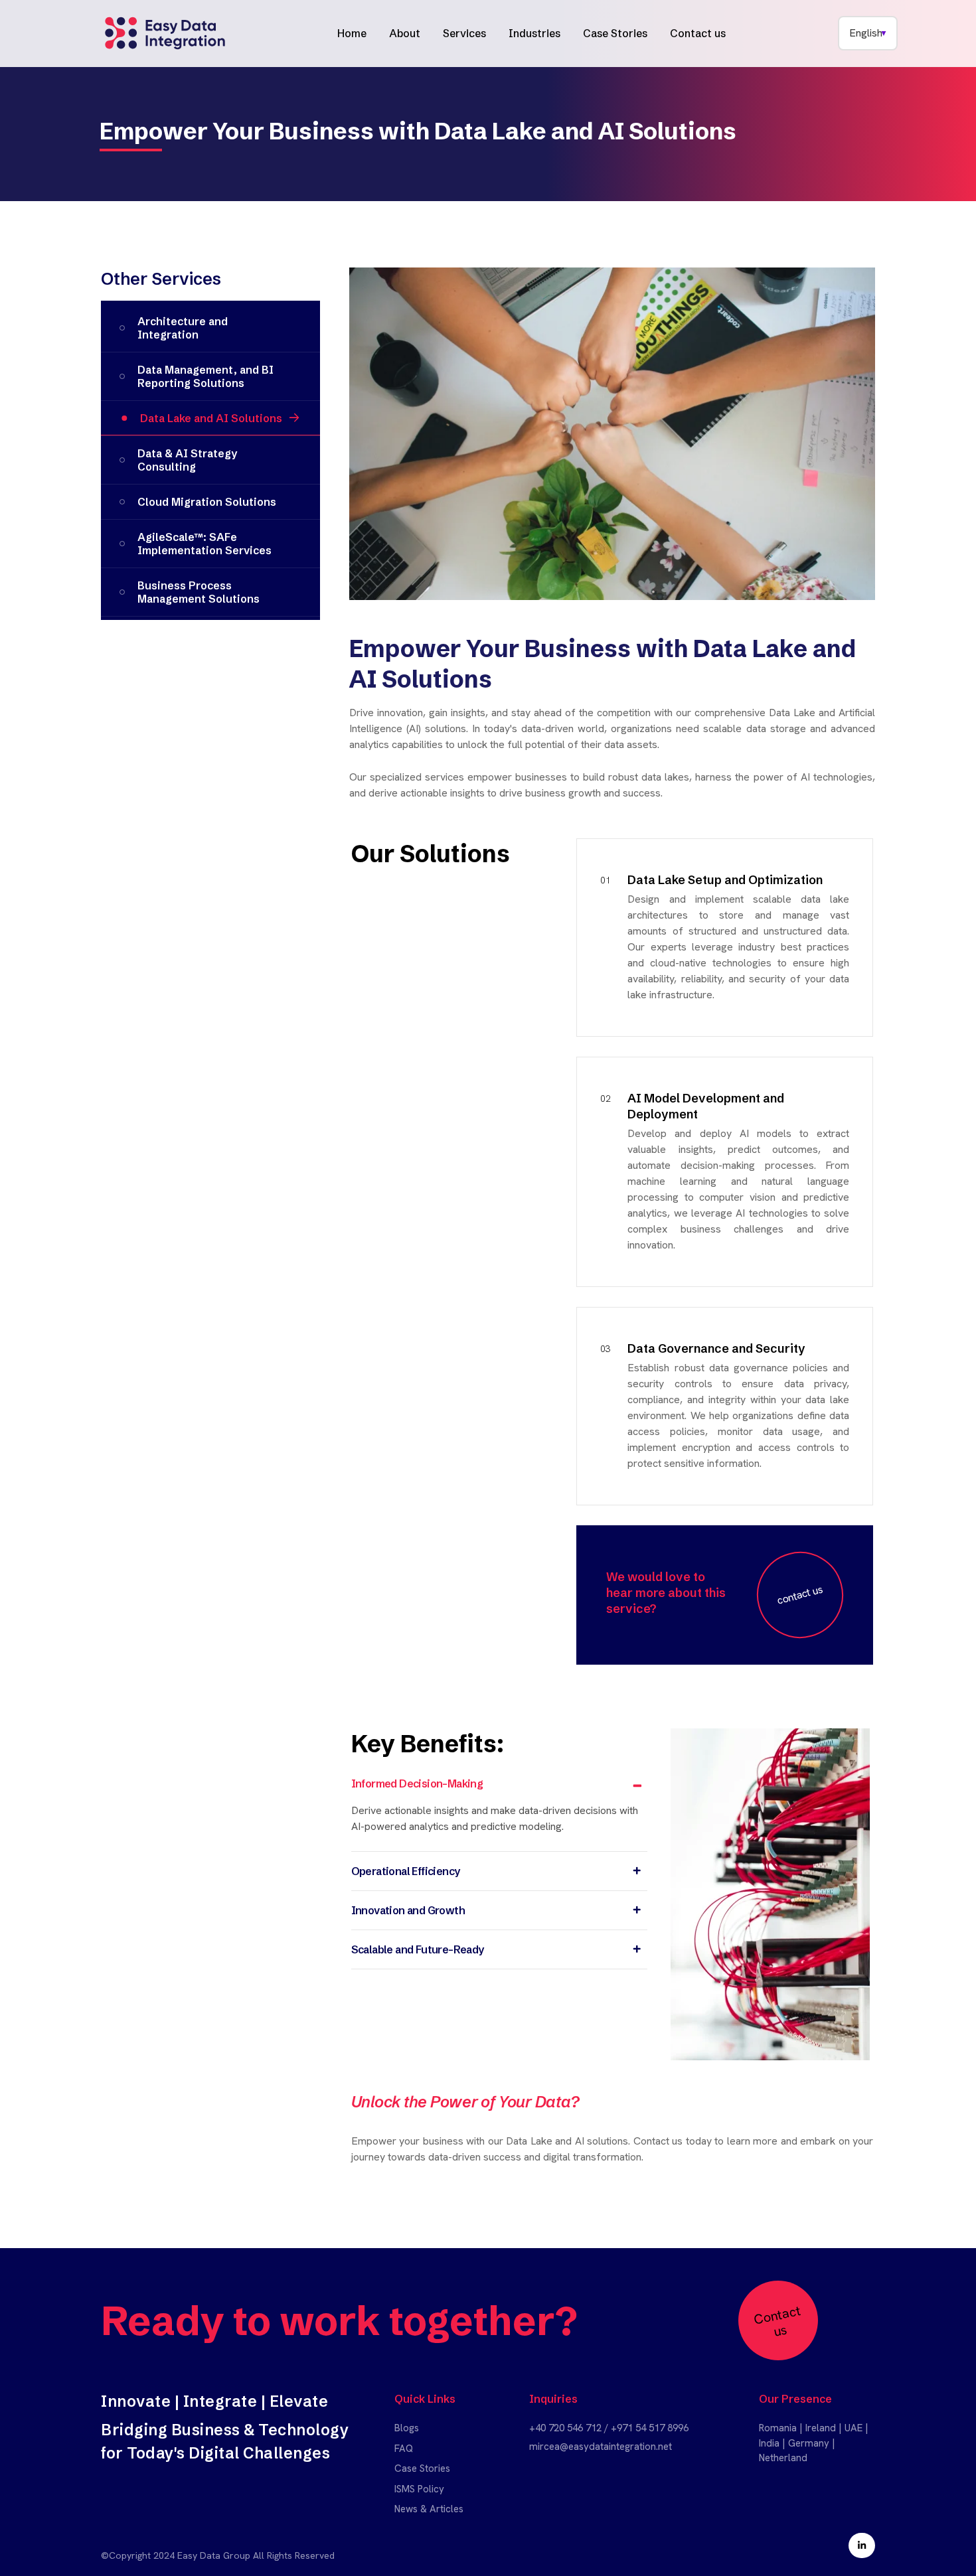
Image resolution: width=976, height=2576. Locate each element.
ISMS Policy (419, 2489)
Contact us (698, 33)
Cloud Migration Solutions (207, 502)
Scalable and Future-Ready (418, 1949)
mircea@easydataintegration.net (601, 2447)
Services (464, 33)
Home (352, 33)
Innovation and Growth (408, 1910)
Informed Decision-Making (417, 1783)
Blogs (407, 2428)
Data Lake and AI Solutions (211, 418)
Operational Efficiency (406, 1871)
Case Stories (615, 33)
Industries (534, 33)
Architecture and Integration (183, 328)
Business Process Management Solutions (199, 592)
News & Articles (429, 2509)
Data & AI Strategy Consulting (187, 460)
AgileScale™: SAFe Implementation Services (204, 544)
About (405, 33)
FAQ (404, 2449)
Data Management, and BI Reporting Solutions (205, 376)
